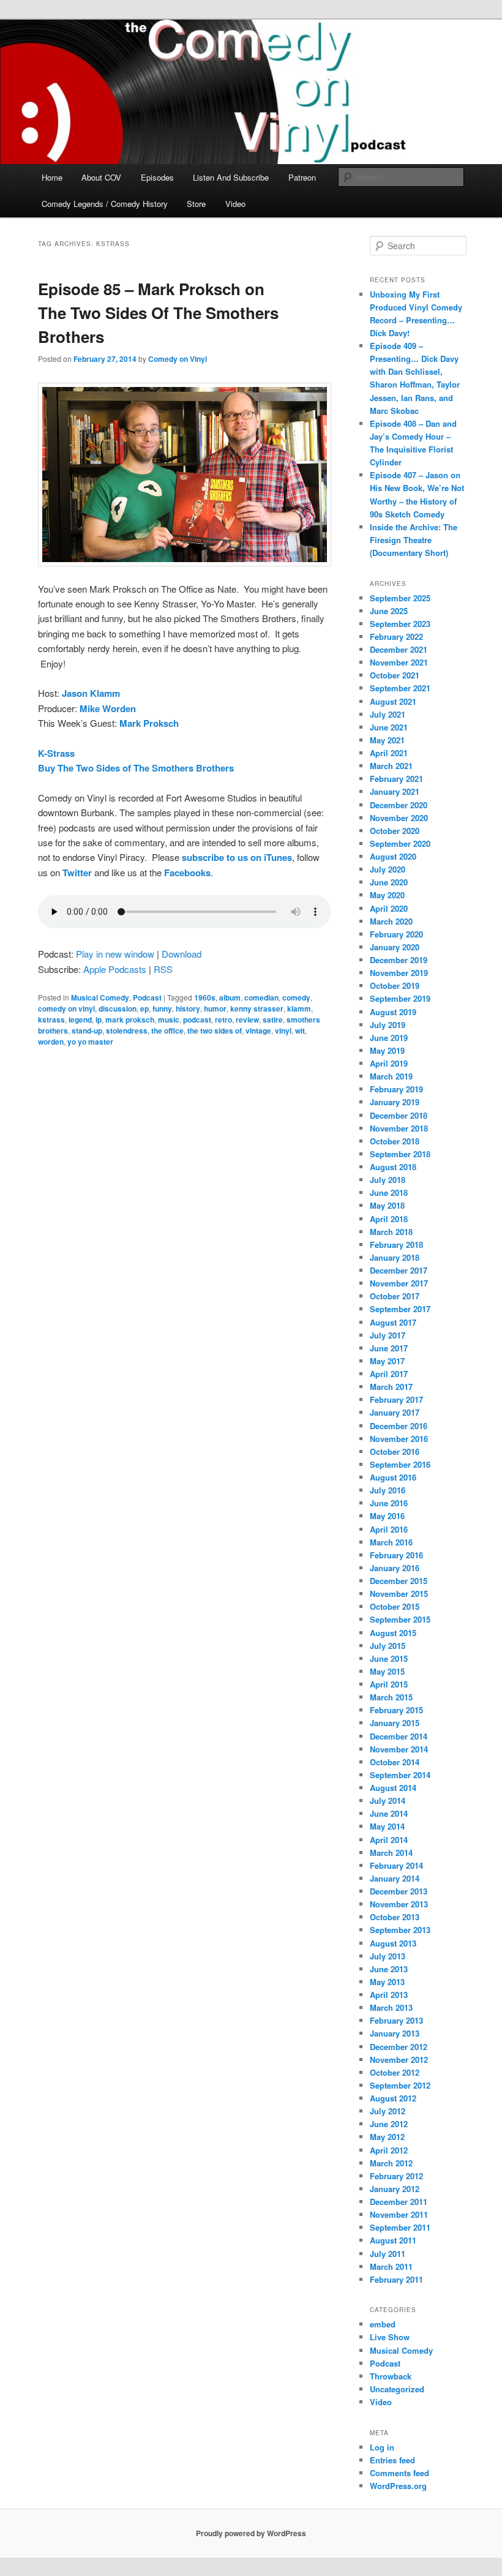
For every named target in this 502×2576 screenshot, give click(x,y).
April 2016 (389, 1529)
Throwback (391, 2376)
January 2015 (395, 1723)
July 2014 (388, 1801)
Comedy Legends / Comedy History (105, 204)
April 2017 (389, 1374)
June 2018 (389, 1192)
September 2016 (400, 1464)
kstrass (51, 1020)
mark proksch (130, 1020)
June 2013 (389, 1969)
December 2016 (399, 1426)
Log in (382, 2447)
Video (235, 204)
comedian (261, 997)
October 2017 (395, 1296)
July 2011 (388, 2254)
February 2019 (396, 1089)
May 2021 (387, 740)
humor (215, 1008)
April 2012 (389, 2150)
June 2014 (389, 1813)
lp (99, 1020)
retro (223, 1020)
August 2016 (393, 1477)
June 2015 (389, 1658)
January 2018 (395, 1257)
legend (80, 1020)
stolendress (127, 1031)
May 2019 (387, 1050)
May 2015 (387, 1671)
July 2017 (388, 1335)
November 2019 (399, 973)
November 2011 (399, 2214)
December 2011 (399, 2202)
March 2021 (391, 766)
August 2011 (393, 2240)
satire (273, 1020)
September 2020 (400, 843)
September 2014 (400, 1775)
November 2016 (399, 1439)
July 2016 (388, 1490)
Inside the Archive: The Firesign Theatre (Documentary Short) (414, 540)
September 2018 (400, 1154)
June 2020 (389, 882)
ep (144, 1008)
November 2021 (399, 662)
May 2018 (387, 1205)
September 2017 (400, 1309)
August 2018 (393, 1167)
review (247, 1020)
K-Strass (56, 753)
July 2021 (388, 714)
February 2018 (396, 1245)
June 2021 (389, 727)
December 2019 (399, 960)
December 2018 (399, 1115)
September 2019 (400, 998)
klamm (299, 1008)
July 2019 (388, 1025)
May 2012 (387, 2137)
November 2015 (399, 1594)
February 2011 (396, 2279)
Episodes (157, 177)
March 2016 (391, 1542)
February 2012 (396, 2176)
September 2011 (400, 2227)
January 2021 (395, 791)
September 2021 (400, 688)
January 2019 (395, 1102)
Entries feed (392, 2460)
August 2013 (393, 1943)
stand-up (87, 1031)
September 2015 (400, 1619)
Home (52, 177)
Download (182, 954)
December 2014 (399, 1736)
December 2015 (399, 1581)
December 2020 (399, 805)
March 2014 (391, 1853)
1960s (205, 997)
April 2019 (389, 1063)
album (230, 997)
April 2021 (389, 753)
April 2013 (389, 1995)
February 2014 (396, 1865)
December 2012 (399, 2047)
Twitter (77, 873)
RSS (163, 969)
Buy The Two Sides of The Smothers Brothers (136, 768)
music (169, 1020)
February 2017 (396, 1399)
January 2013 (395, 2033)
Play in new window (115, 954)
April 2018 (389, 1219)
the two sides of (215, 1031)
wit (300, 1031)
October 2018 (395, 1141)
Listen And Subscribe (231, 177)
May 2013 (387, 1982)
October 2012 (395, 2072)
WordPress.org (398, 2486)
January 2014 (395, 1878)
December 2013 (399, 1891)
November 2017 (399, 1283)
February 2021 (396, 779)
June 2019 (389, 1038)
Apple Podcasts (115, 969)
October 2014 (395, 1762)
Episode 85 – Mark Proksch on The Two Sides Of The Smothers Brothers (158, 313)
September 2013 (400, 1930)
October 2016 (395, 1451)
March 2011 (391, 2266)
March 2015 (391, 1697)
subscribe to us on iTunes (237, 857)
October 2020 (395, 831)
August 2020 (393, 856)
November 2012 (399, 2060)
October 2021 (395, 675)
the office (167, 1031)
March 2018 (391, 1232)
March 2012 (391, 2163)
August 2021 (393, 701)
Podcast (147, 997)
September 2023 (400, 624)
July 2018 (388, 1180)
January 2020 (395, 947)
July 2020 (388, 869)
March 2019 (391, 1076)
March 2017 (391, 1387)
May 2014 (387, 1826)
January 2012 (395, 2189)
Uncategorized (397, 2389)
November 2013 (399, 1904)
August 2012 (393, 2098)
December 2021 (399, 649)
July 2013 (388, 1956)
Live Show (390, 2337)
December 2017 (399, 1270)
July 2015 (388, 1646)
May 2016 (387, 1516)
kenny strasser (257, 1008)
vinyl (283, 1031)
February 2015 (396, 1710)
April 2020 (389, 908)
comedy (296, 997)
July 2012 (388, 2111)
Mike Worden (108, 708)
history (188, 1008)
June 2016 (389, 1503)
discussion (118, 1008)
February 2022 (396, 636)
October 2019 (395, 986)
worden (51, 1042)
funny (162, 1008)
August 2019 (393, 1012)
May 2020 (387, 895)
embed (383, 2324)
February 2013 (396, 2020)
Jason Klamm (91, 693)
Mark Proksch (148, 723)
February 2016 (396, 1555)
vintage (258, 1031)
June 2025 (389, 611)
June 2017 (389, 1348)
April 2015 (389, 1684)
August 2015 (393, 1633)
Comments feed (399, 2473)
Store (196, 204)
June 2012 (389, 2124)
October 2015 (395, 1606)
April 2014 (389, 1840)
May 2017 (387, 1361)
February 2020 (396, 934)
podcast (197, 1020)
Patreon (302, 177)
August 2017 (393, 1322)
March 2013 (391, 2007)
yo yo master (90, 1042)
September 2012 (400, 2085)
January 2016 (395, 1568)
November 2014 (399, 1749)
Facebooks (187, 873)
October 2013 (395, 1917)
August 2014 (393, 1788)
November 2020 (399, 818)
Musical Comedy (100, 997)
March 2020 (391, 921)
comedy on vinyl (66, 1008)
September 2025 (400, 598)
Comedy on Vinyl (178, 359)
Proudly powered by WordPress (251, 2533)
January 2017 (395, 1412)
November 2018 (399, 1128)
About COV (101, 177)
